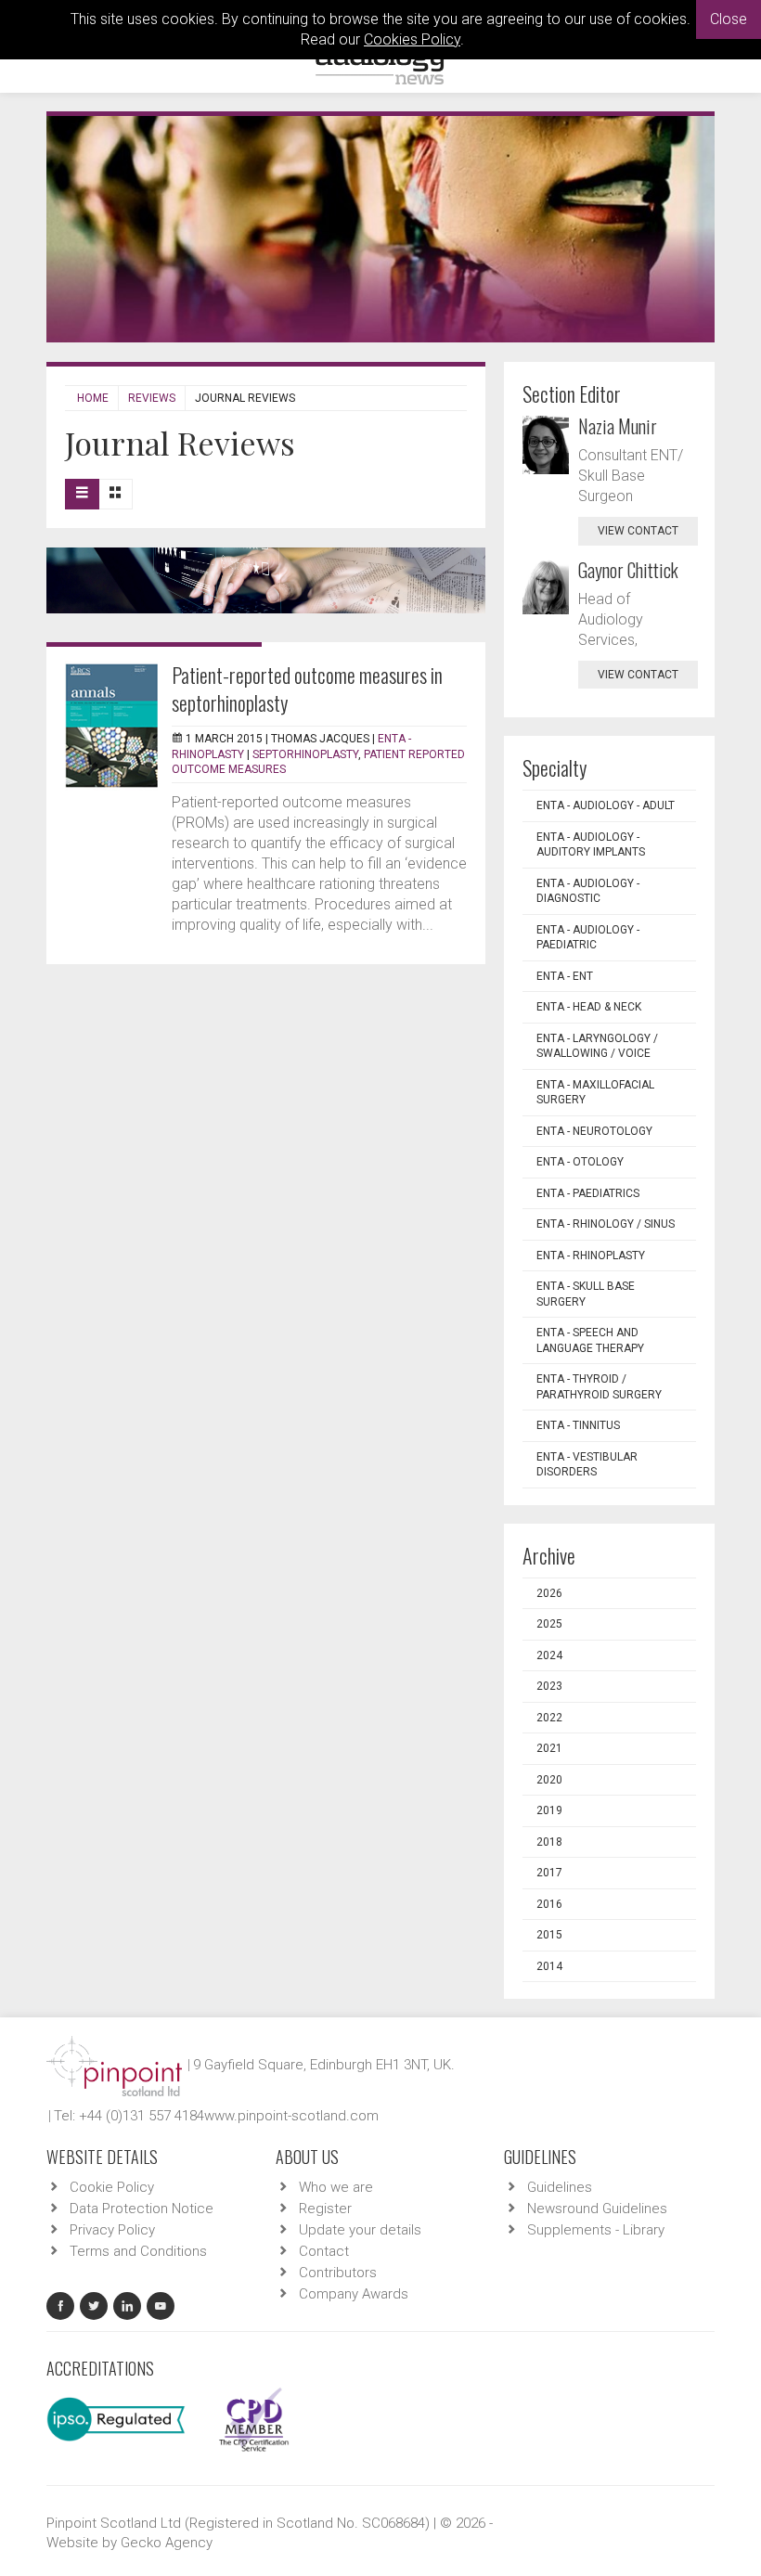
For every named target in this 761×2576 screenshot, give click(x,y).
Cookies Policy (412, 39)
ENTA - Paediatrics (588, 1193)
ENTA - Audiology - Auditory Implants (591, 845)
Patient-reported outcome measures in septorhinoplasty (307, 689)
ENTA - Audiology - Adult (606, 805)
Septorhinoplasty (305, 754)
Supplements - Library (596, 2230)
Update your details (360, 2230)
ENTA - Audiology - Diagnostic (588, 891)
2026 (549, 1593)
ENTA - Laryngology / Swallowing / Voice (597, 1046)
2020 (549, 1780)
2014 (549, 1966)
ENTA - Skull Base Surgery (586, 1294)
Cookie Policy (112, 2187)
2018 (549, 1842)
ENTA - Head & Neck (589, 1007)
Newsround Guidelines (597, 2209)
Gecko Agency (167, 2543)
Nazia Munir (618, 426)
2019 (549, 1810)
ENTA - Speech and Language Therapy (590, 1340)
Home (93, 398)
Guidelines (560, 2187)
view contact (638, 531)
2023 (549, 1686)
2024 (549, 1655)
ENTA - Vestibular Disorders (587, 1465)
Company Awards (354, 2294)
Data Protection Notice (142, 2209)
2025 (549, 1624)
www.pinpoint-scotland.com (291, 2116)
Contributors (338, 2273)
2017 (549, 1873)
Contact (324, 2251)
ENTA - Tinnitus (578, 1425)
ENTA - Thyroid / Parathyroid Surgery (599, 1387)
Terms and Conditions (138, 2251)
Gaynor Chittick (628, 570)
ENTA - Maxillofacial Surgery (595, 1093)
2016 (549, 1904)
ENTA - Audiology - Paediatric (588, 938)
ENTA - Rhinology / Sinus (606, 1224)
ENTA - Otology (580, 1162)
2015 (549, 1935)
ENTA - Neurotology (594, 1131)
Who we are (336, 2187)
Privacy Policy (112, 2230)
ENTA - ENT (565, 976)
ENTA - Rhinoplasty (591, 1256)
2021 (549, 1748)
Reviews (152, 398)
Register (325, 2209)
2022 (549, 1718)
